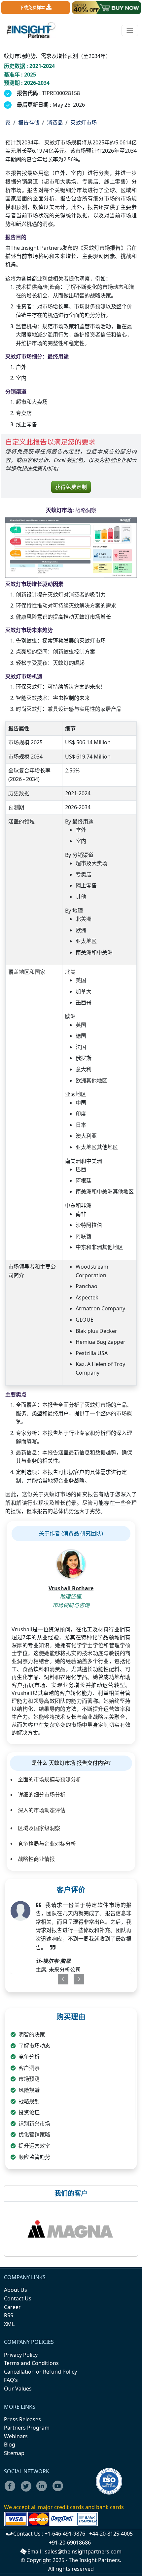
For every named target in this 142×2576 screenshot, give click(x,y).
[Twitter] (28, 2490)
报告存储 (29, 123)
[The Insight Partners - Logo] (31, 30)
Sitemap (14, 2453)
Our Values (18, 2389)
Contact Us (18, 2298)
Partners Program (27, 2428)
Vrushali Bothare (71, 1588)
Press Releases (22, 2419)
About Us (16, 2290)
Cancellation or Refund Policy (40, 2372)
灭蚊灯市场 (84, 123)
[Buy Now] (106, 8)
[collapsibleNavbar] (130, 30)
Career (12, 2307)
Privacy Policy (21, 2355)
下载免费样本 (33, 7)
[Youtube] (59, 2490)
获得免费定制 (71, 487)
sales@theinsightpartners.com (83, 2551)
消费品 (55, 123)
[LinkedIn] (44, 2490)
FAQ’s (11, 2380)
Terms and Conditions (31, 2363)
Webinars (16, 2436)
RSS (9, 2315)
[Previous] (59, 1979)
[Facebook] (12, 2490)
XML (9, 2324)
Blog (10, 2445)
